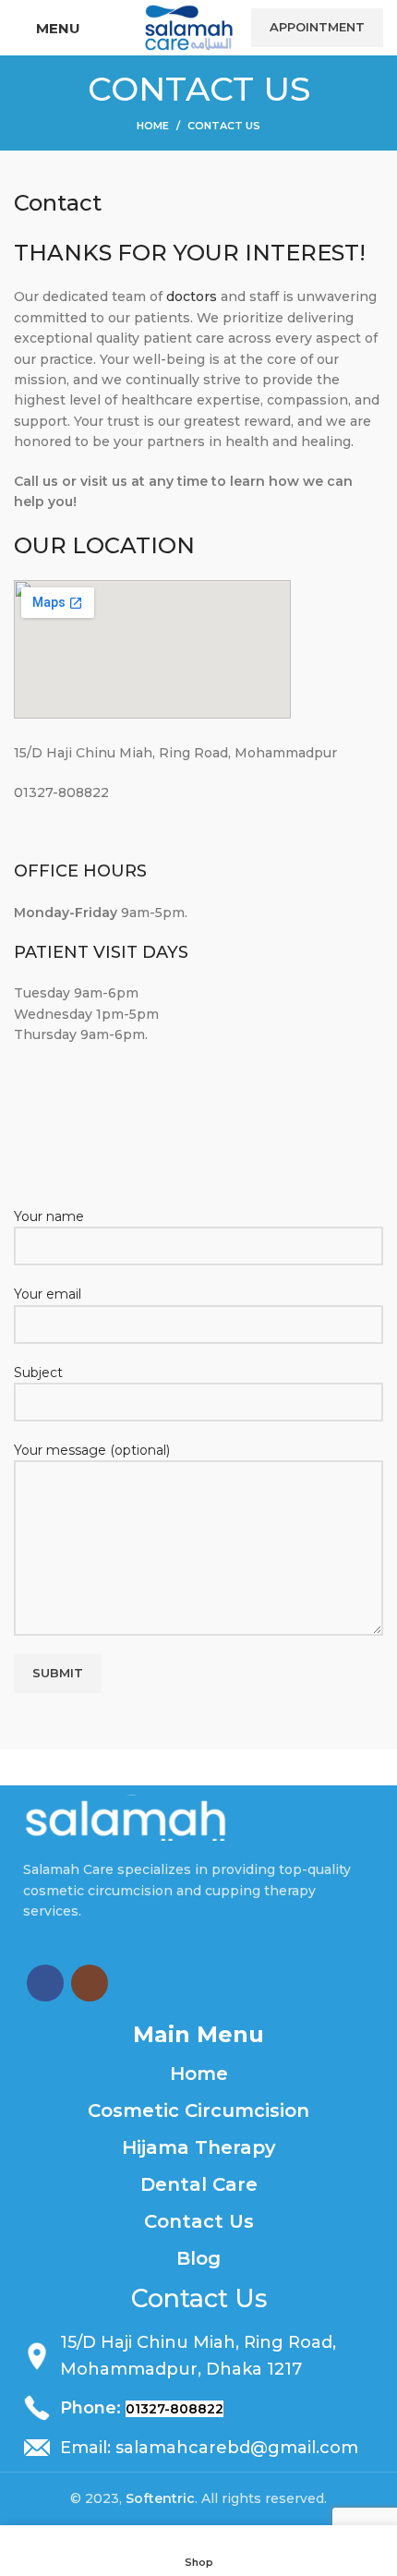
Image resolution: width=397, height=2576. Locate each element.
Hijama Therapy (199, 2147)
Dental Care (199, 2184)
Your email (48, 1294)
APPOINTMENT (317, 27)
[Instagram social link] (90, 1983)
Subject (38, 1373)
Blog (198, 2258)
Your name (49, 1216)
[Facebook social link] (45, 1983)
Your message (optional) (92, 1450)
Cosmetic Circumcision (198, 2110)
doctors (192, 296)
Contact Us (199, 2221)
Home (153, 126)
